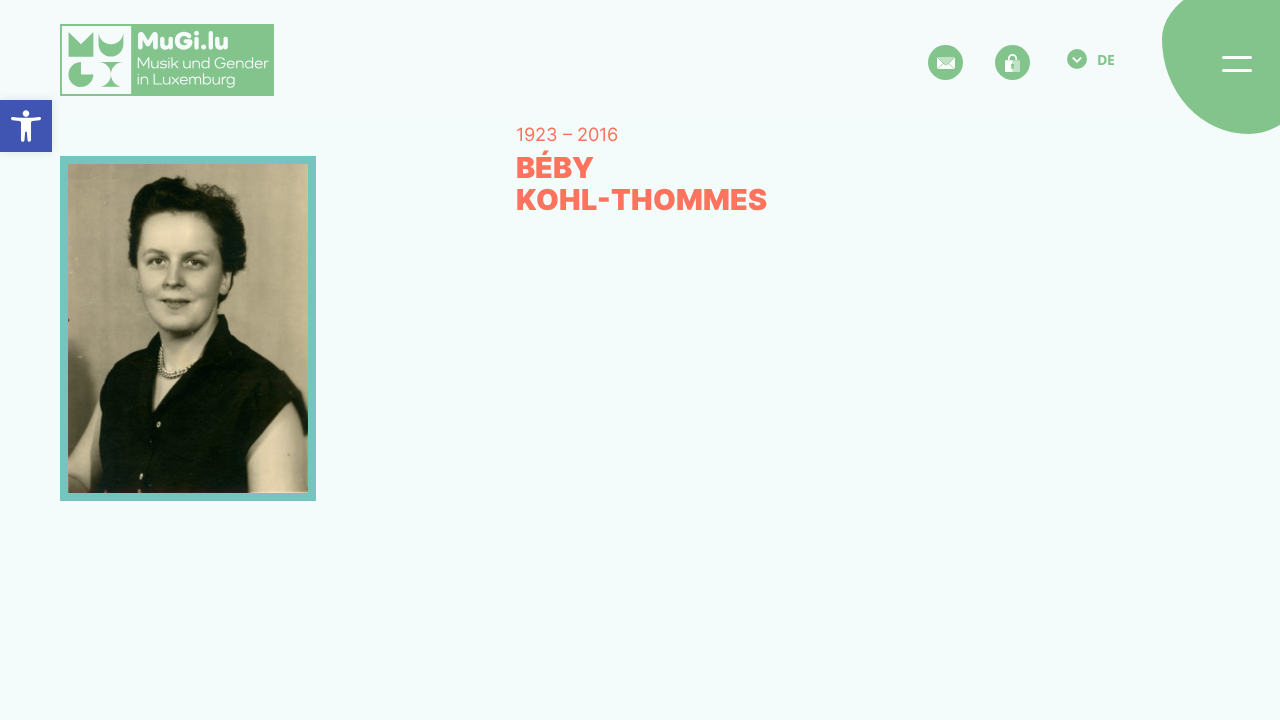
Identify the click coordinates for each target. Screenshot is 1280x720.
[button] (26, 126)
